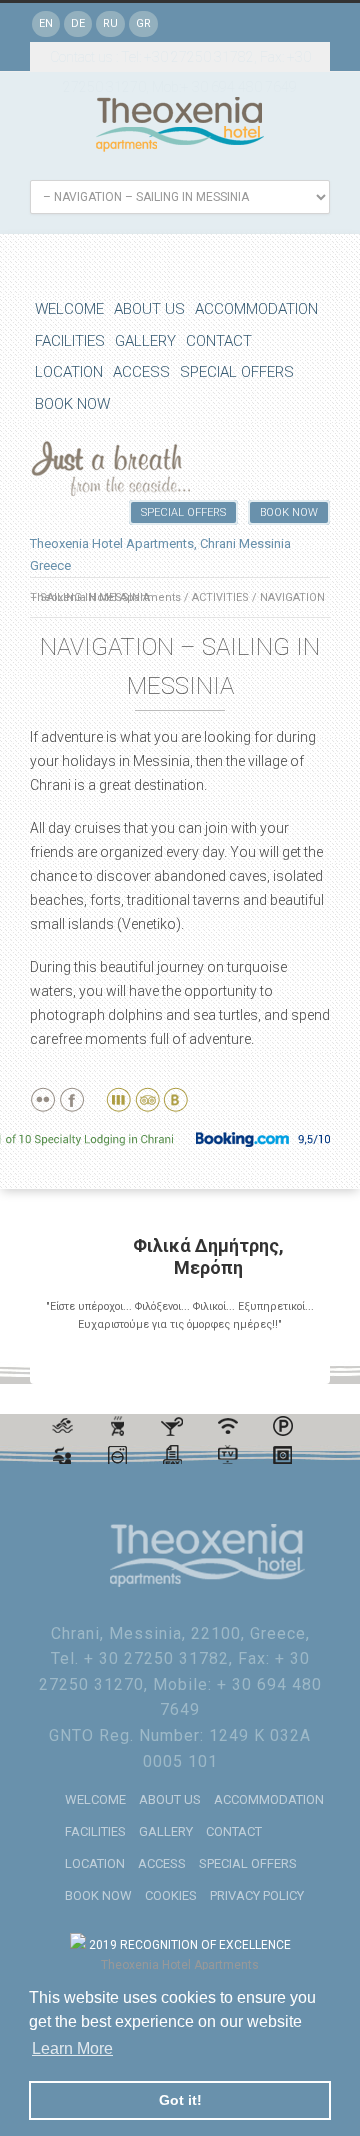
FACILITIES (70, 341)
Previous (289, 1362)
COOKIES (171, 1895)
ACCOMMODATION (256, 309)
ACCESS (141, 372)
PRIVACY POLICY (257, 1895)
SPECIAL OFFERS (237, 372)
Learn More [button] (72, 2048)
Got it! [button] (180, 2100)
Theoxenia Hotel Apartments (180, 1965)
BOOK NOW (72, 404)
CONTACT (219, 341)
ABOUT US (149, 309)
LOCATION (69, 372)
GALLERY (145, 341)
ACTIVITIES (220, 597)
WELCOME (69, 309)
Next (307, 1362)
